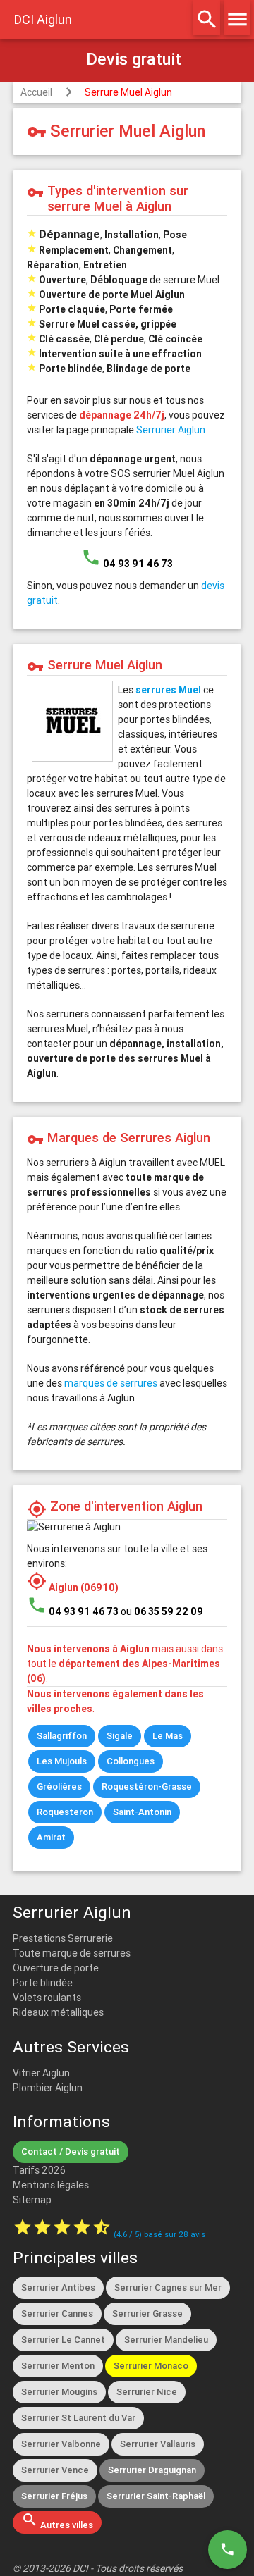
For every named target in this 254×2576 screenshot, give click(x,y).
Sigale (120, 1736)
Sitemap (32, 2200)
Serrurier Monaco (151, 2366)
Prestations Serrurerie (63, 1938)
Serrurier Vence (55, 2470)
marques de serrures (111, 1383)
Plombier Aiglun (48, 2088)
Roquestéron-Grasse (147, 1787)
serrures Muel (168, 690)
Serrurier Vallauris (158, 2444)
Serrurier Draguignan (152, 2470)
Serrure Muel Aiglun (128, 92)
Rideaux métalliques (58, 2012)
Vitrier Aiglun (41, 2073)
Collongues (131, 1761)
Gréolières (59, 1787)
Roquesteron (65, 1812)
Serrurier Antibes (58, 2287)
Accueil (36, 92)
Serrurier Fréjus (54, 2496)
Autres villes (57, 2521)
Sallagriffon (62, 1736)
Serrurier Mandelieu (166, 2340)
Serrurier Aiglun (171, 430)
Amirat (51, 1837)
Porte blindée (43, 1983)
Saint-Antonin (142, 1812)
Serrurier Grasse (147, 2314)
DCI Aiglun (43, 19)
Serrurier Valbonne (61, 2444)
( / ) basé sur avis (159, 2234)
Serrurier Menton (58, 2366)
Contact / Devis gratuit (71, 2151)
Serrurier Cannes (57, 2314)
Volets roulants (47, 1998)
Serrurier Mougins (59, 2392)
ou (162, 1611)
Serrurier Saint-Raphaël (156, 2496)
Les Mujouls (62, 1761)
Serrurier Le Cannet (63, 2340)
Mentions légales (51, 2185)
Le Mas (168, 1736)
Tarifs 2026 (39, 2170)
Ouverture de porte (56, 1968)
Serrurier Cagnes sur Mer (168, 2287)
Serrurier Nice (147, 2392)
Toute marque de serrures (72, 1953)
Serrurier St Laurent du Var (78, 2418)
